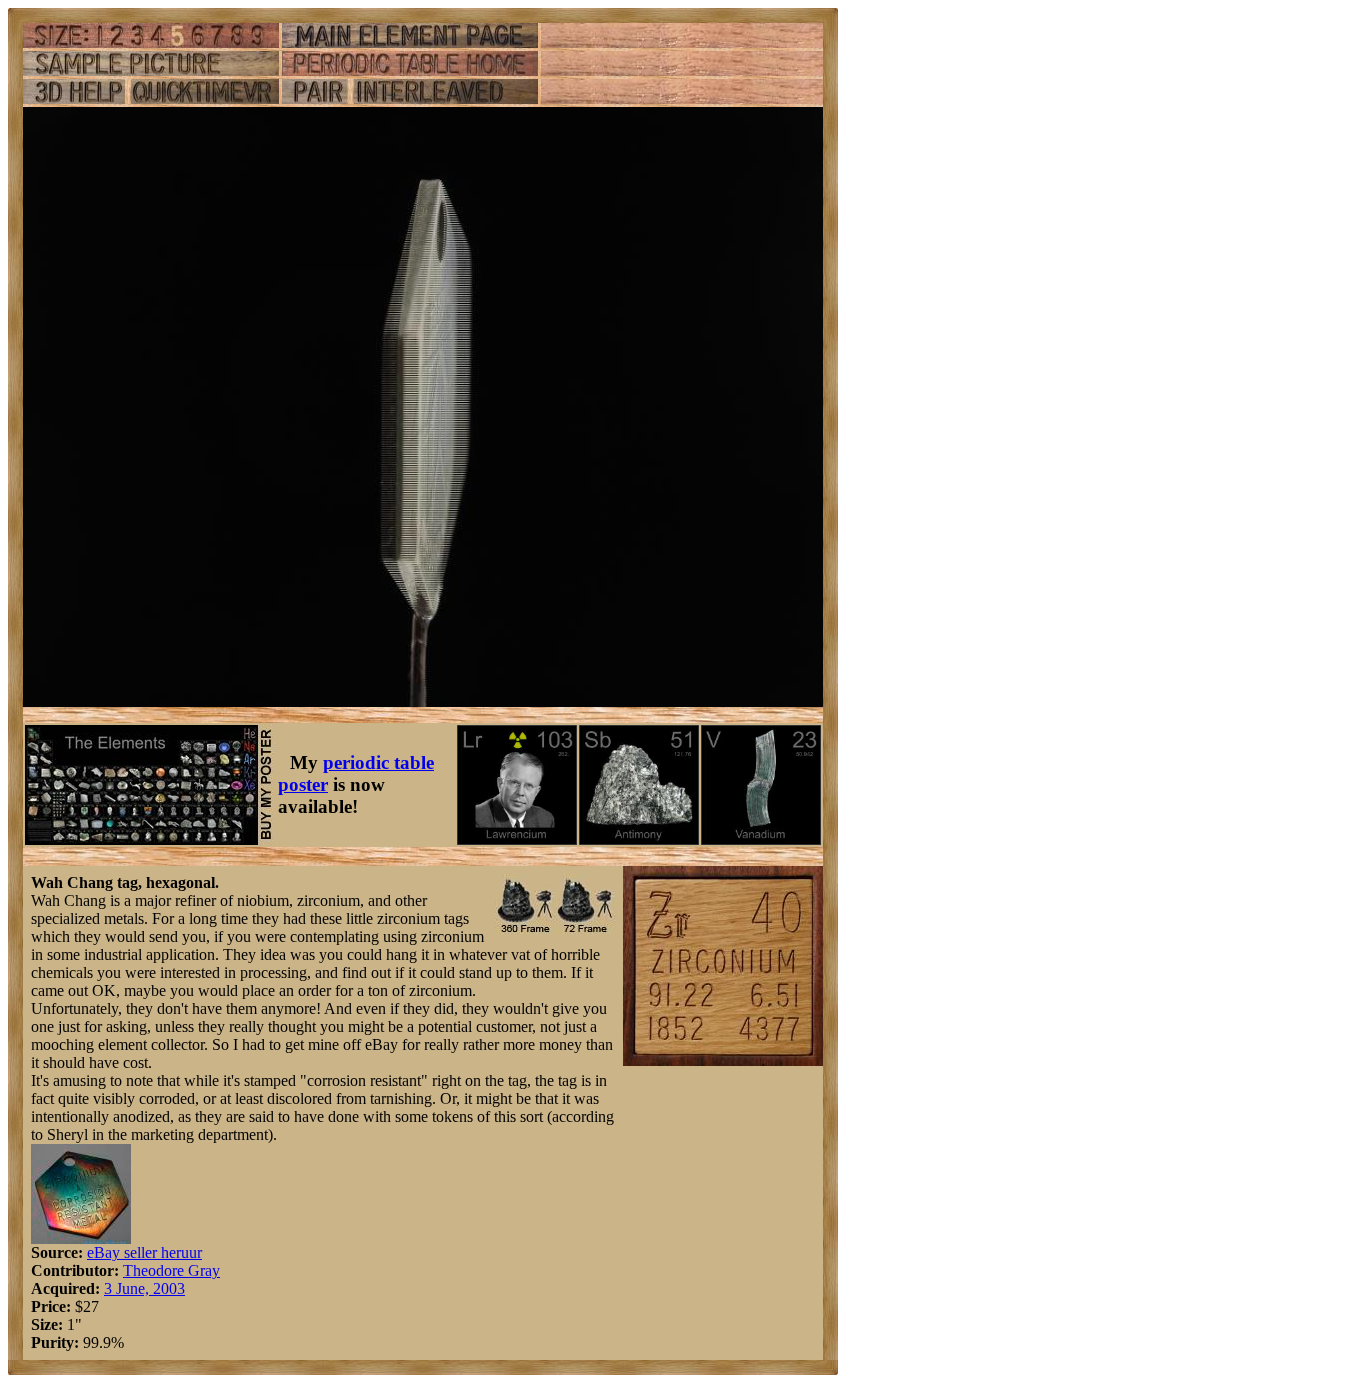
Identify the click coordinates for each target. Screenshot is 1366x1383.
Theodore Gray (171, 1270)
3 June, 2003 (144, 1288)
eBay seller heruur (144, 1252)
